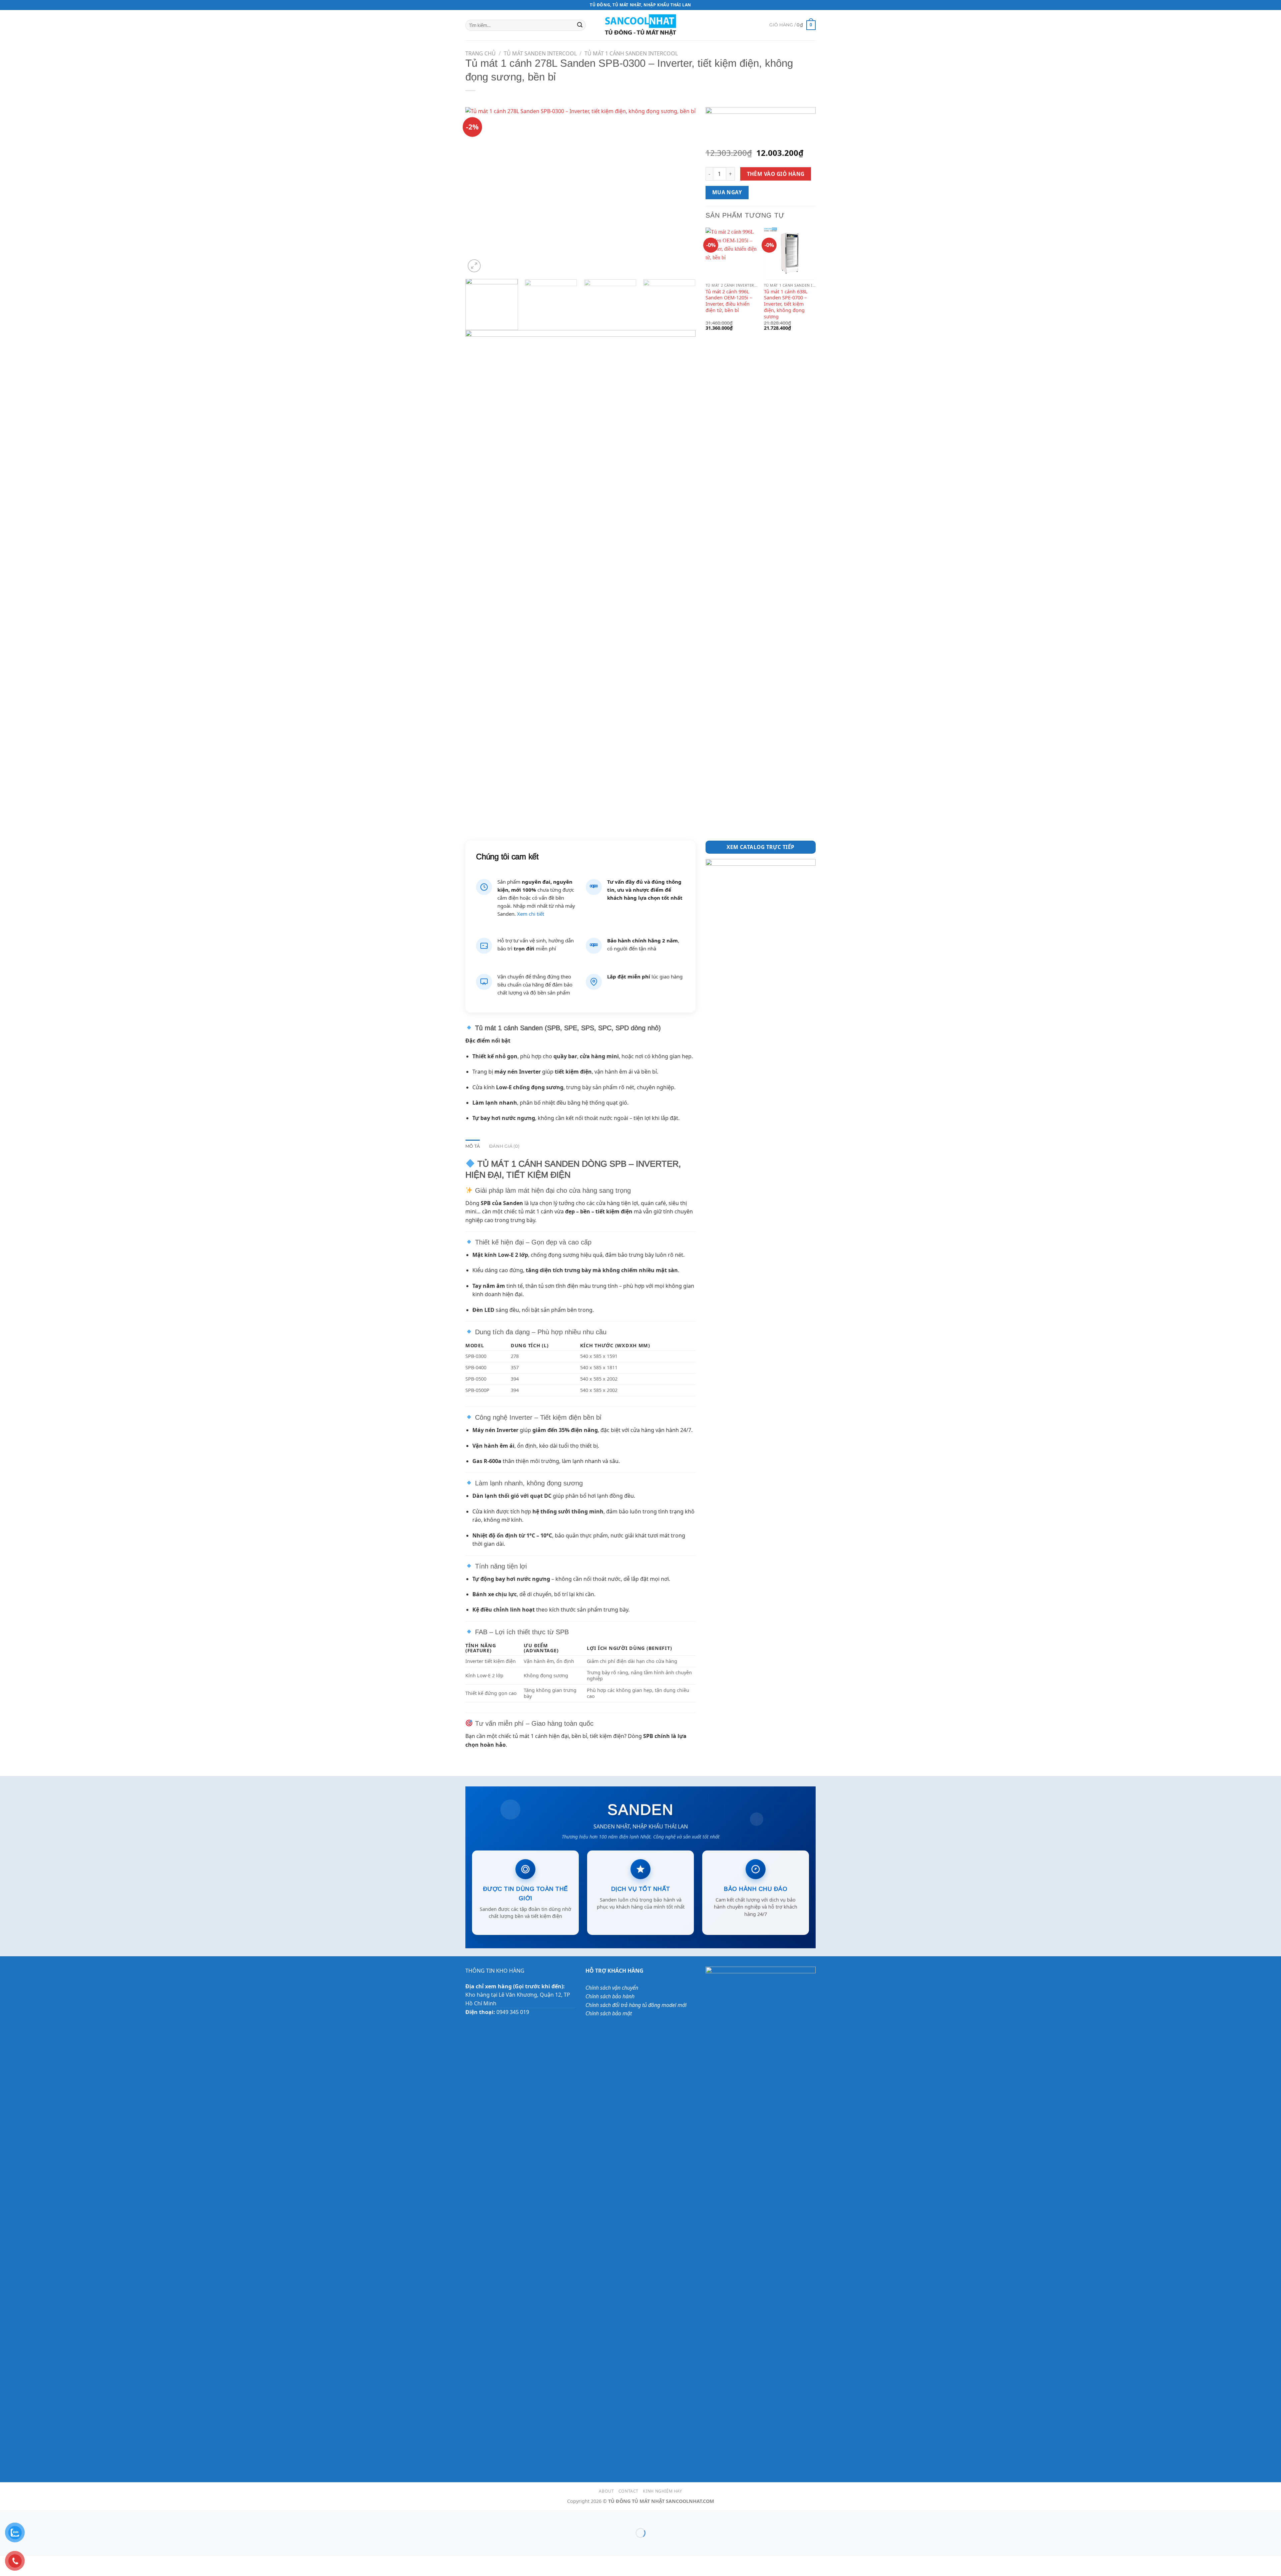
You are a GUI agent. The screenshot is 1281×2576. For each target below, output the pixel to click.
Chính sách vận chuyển (612, 1988)
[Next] (683, 191)
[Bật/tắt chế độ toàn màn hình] (26, 2516)
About (606, 2491)
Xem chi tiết (531, 914)
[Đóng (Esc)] (65, 2516)
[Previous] (478, 191)
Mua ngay (727, 192)
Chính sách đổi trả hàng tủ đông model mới (636, 2005)
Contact (628, 2491)
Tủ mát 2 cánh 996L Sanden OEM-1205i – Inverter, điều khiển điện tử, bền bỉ (729, 301)
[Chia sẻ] (46, 2516)
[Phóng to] (474, 266)
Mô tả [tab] (473, 1146)
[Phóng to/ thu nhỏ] (7, 2516)
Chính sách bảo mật (609, 2013)
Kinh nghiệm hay (662, 2491)
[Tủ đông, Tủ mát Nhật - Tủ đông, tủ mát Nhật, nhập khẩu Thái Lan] (641, 25)
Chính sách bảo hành (610, 1996)
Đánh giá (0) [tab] (504, 1146)
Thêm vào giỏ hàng (776, 174)
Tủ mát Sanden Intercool (540, 53)
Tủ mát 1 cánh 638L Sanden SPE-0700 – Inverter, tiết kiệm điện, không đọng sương (786, 304)
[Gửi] (580, 25)
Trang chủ (481, 53)
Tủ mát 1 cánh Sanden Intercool (631, 53)
